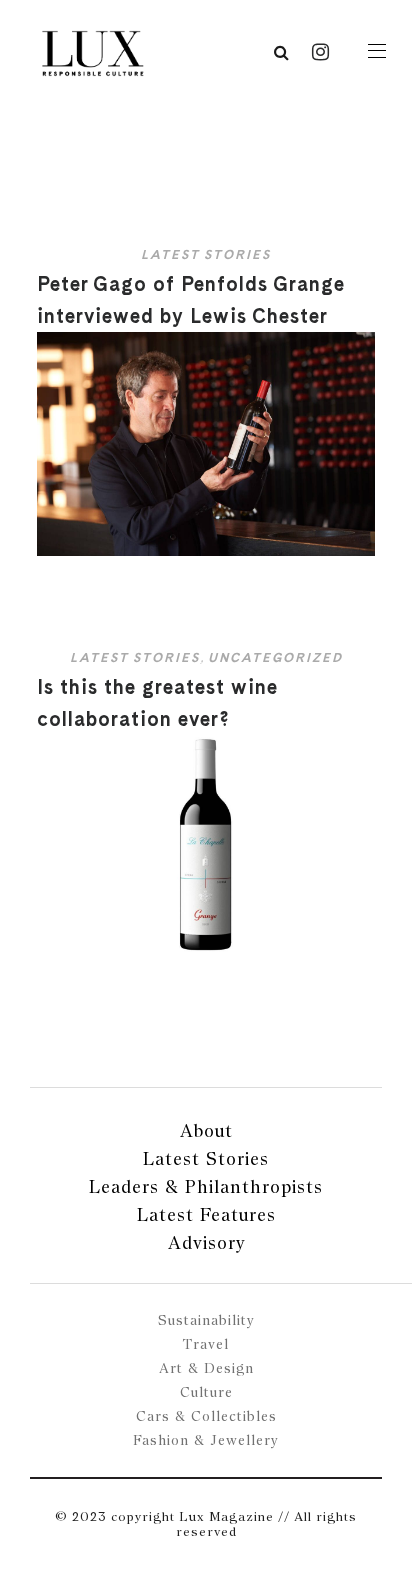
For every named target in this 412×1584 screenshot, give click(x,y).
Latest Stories (206, 254)
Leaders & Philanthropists (206, 1186)
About (206, 1130)
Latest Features (206, 1214)
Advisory (206, 1242)
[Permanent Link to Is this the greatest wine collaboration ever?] (205, 954)
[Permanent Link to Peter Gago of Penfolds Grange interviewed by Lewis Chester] (205, 551)
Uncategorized (275, 657)
